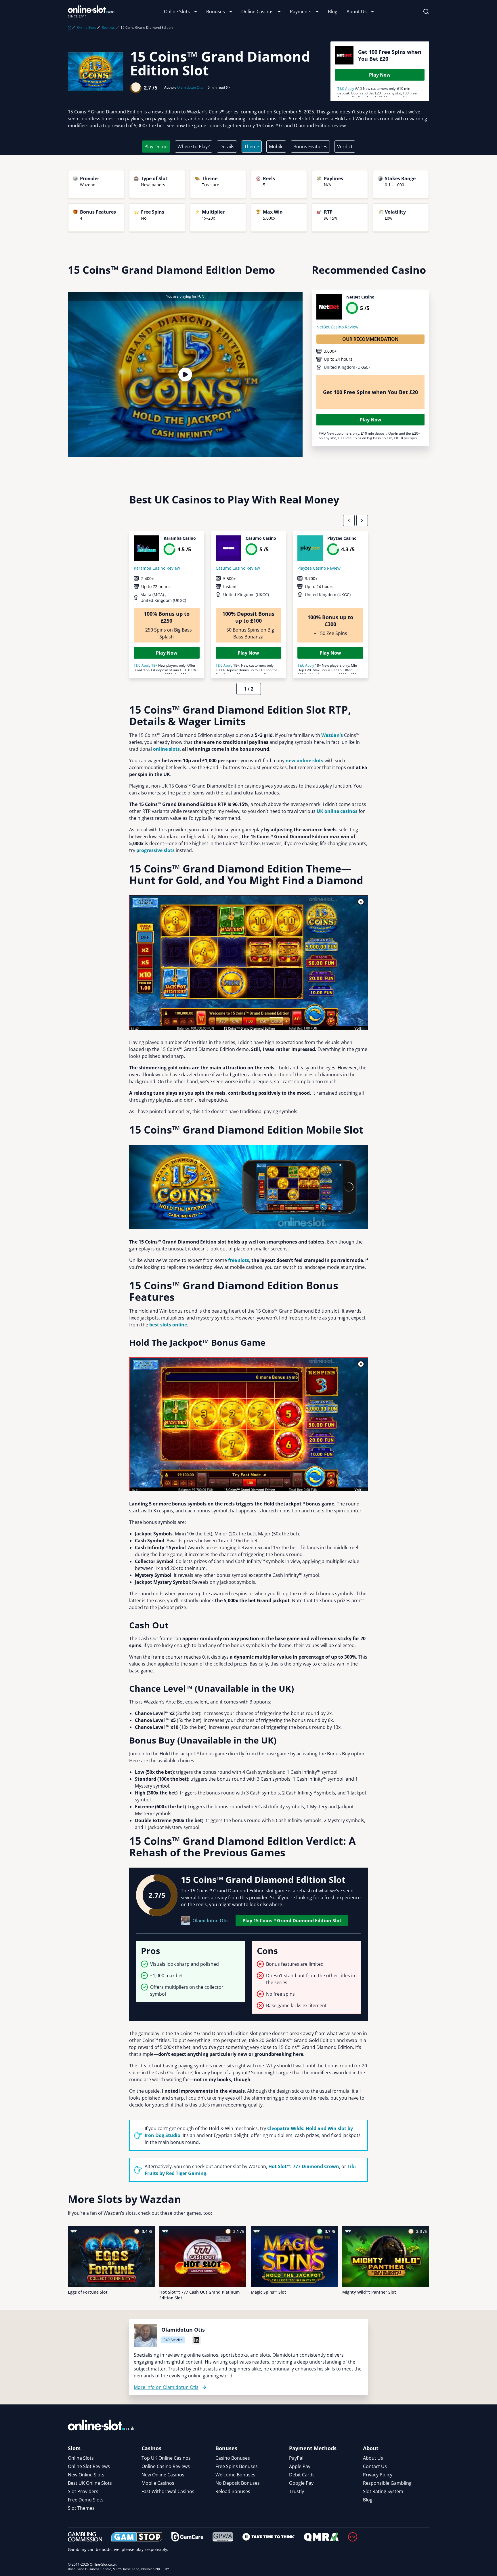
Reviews (108, 28)
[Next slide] (362, 520)
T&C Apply (346, 89)
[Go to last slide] (349, 520)
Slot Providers (83, 2491)
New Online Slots (86, 2475)
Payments (301, 12)
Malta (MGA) (153, 595)
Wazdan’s (332, 735)
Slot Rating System (383, 2491)
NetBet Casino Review (337, 327)
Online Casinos (257, 12)
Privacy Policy (378, 2475)
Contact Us (375, 2466)
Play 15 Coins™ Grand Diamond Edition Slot (292, 1921)
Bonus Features (310, 147)
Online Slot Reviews (89, 2466)
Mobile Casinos (158, 2483)
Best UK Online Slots (90, 2483)
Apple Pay (300, 2466)
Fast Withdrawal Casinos (168, 2491)
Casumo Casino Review (238, 568)
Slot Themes (81, 2508)
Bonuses (216, 12)
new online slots (304, 761)
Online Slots (177, 12)
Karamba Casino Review (157, 568)
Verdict (345, 147)
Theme (252, 147)
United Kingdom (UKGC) (347, 367)
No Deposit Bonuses (238, 2483)
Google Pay (301, 2483)
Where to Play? (194, 147)
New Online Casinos (163, 2475)
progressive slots (155, 850)
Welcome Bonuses (235, 2475)
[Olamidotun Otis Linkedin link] (196, 2340)
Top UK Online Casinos (166, 2458)
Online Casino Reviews (166, 2466)
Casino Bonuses (233, 2458)
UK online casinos (337, 811)
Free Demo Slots (86, 2500)
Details (227, 147)
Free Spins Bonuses (237, 2466)
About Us (357, 12)
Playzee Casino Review (319, 568)
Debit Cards (302, 2475)
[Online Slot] (91, 12)
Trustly (297, 2491)
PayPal (296, 2458)
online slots (166, 749)
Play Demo (156, 147)
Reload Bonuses (233, 2491)
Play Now (380, 75)
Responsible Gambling (387, 2483)
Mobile (276, 147)
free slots (239, 1260)
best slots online (168, 1325)
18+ (154, 665)
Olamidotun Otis (190, 88)
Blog (333, 12)
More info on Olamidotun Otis (166, 2387)
